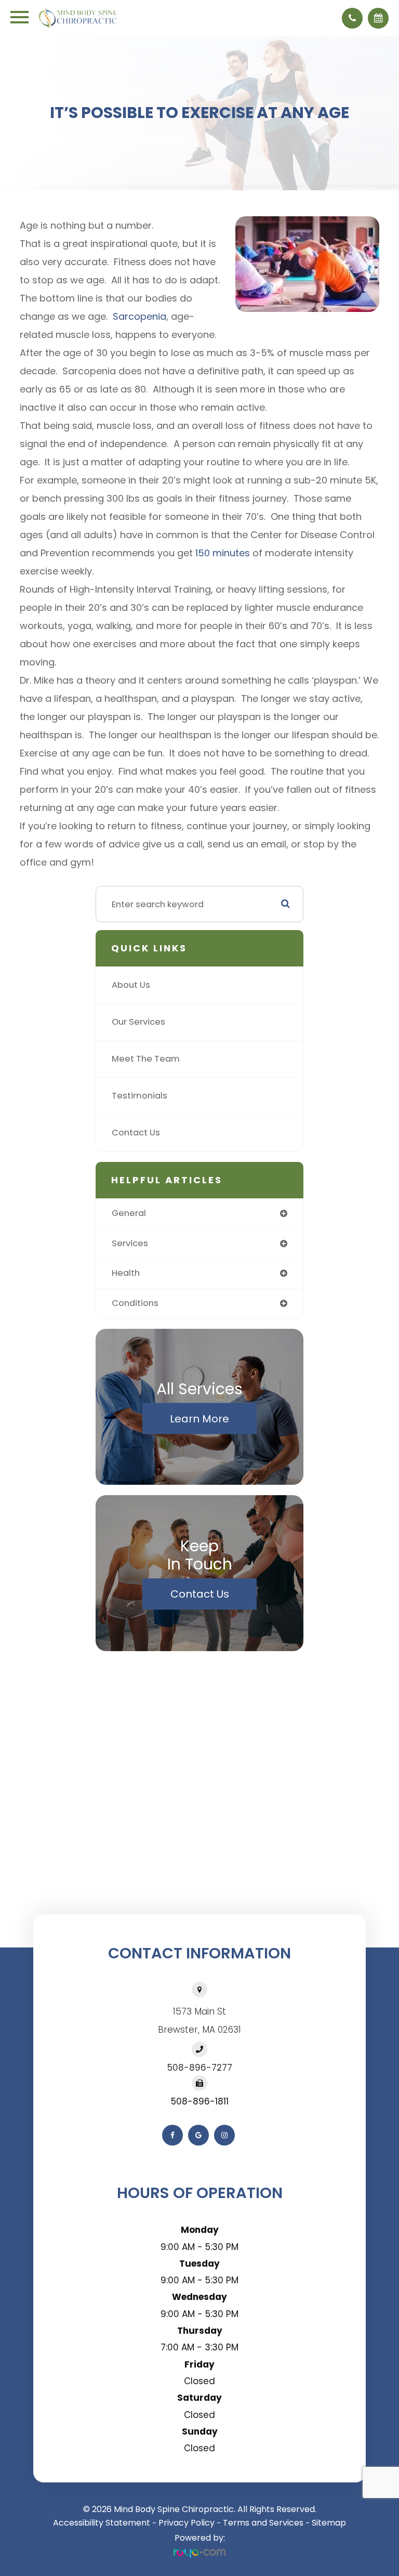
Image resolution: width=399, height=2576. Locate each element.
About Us (131, 985)
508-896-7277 (200, 2068)
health (126, 1273)
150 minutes (223, 553)
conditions (135, 1303)
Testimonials (139, 1096)
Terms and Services (263, 2523)
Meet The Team (146, 1059)
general (129, 1213)
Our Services (138, 1022)
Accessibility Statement (102, 2523)
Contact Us (136, 1133)
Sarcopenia (139, 316)
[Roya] (199, 2553)
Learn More (199, 1419)
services (130, 1243)
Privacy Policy (187, 2523)
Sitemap (329, 2523)
